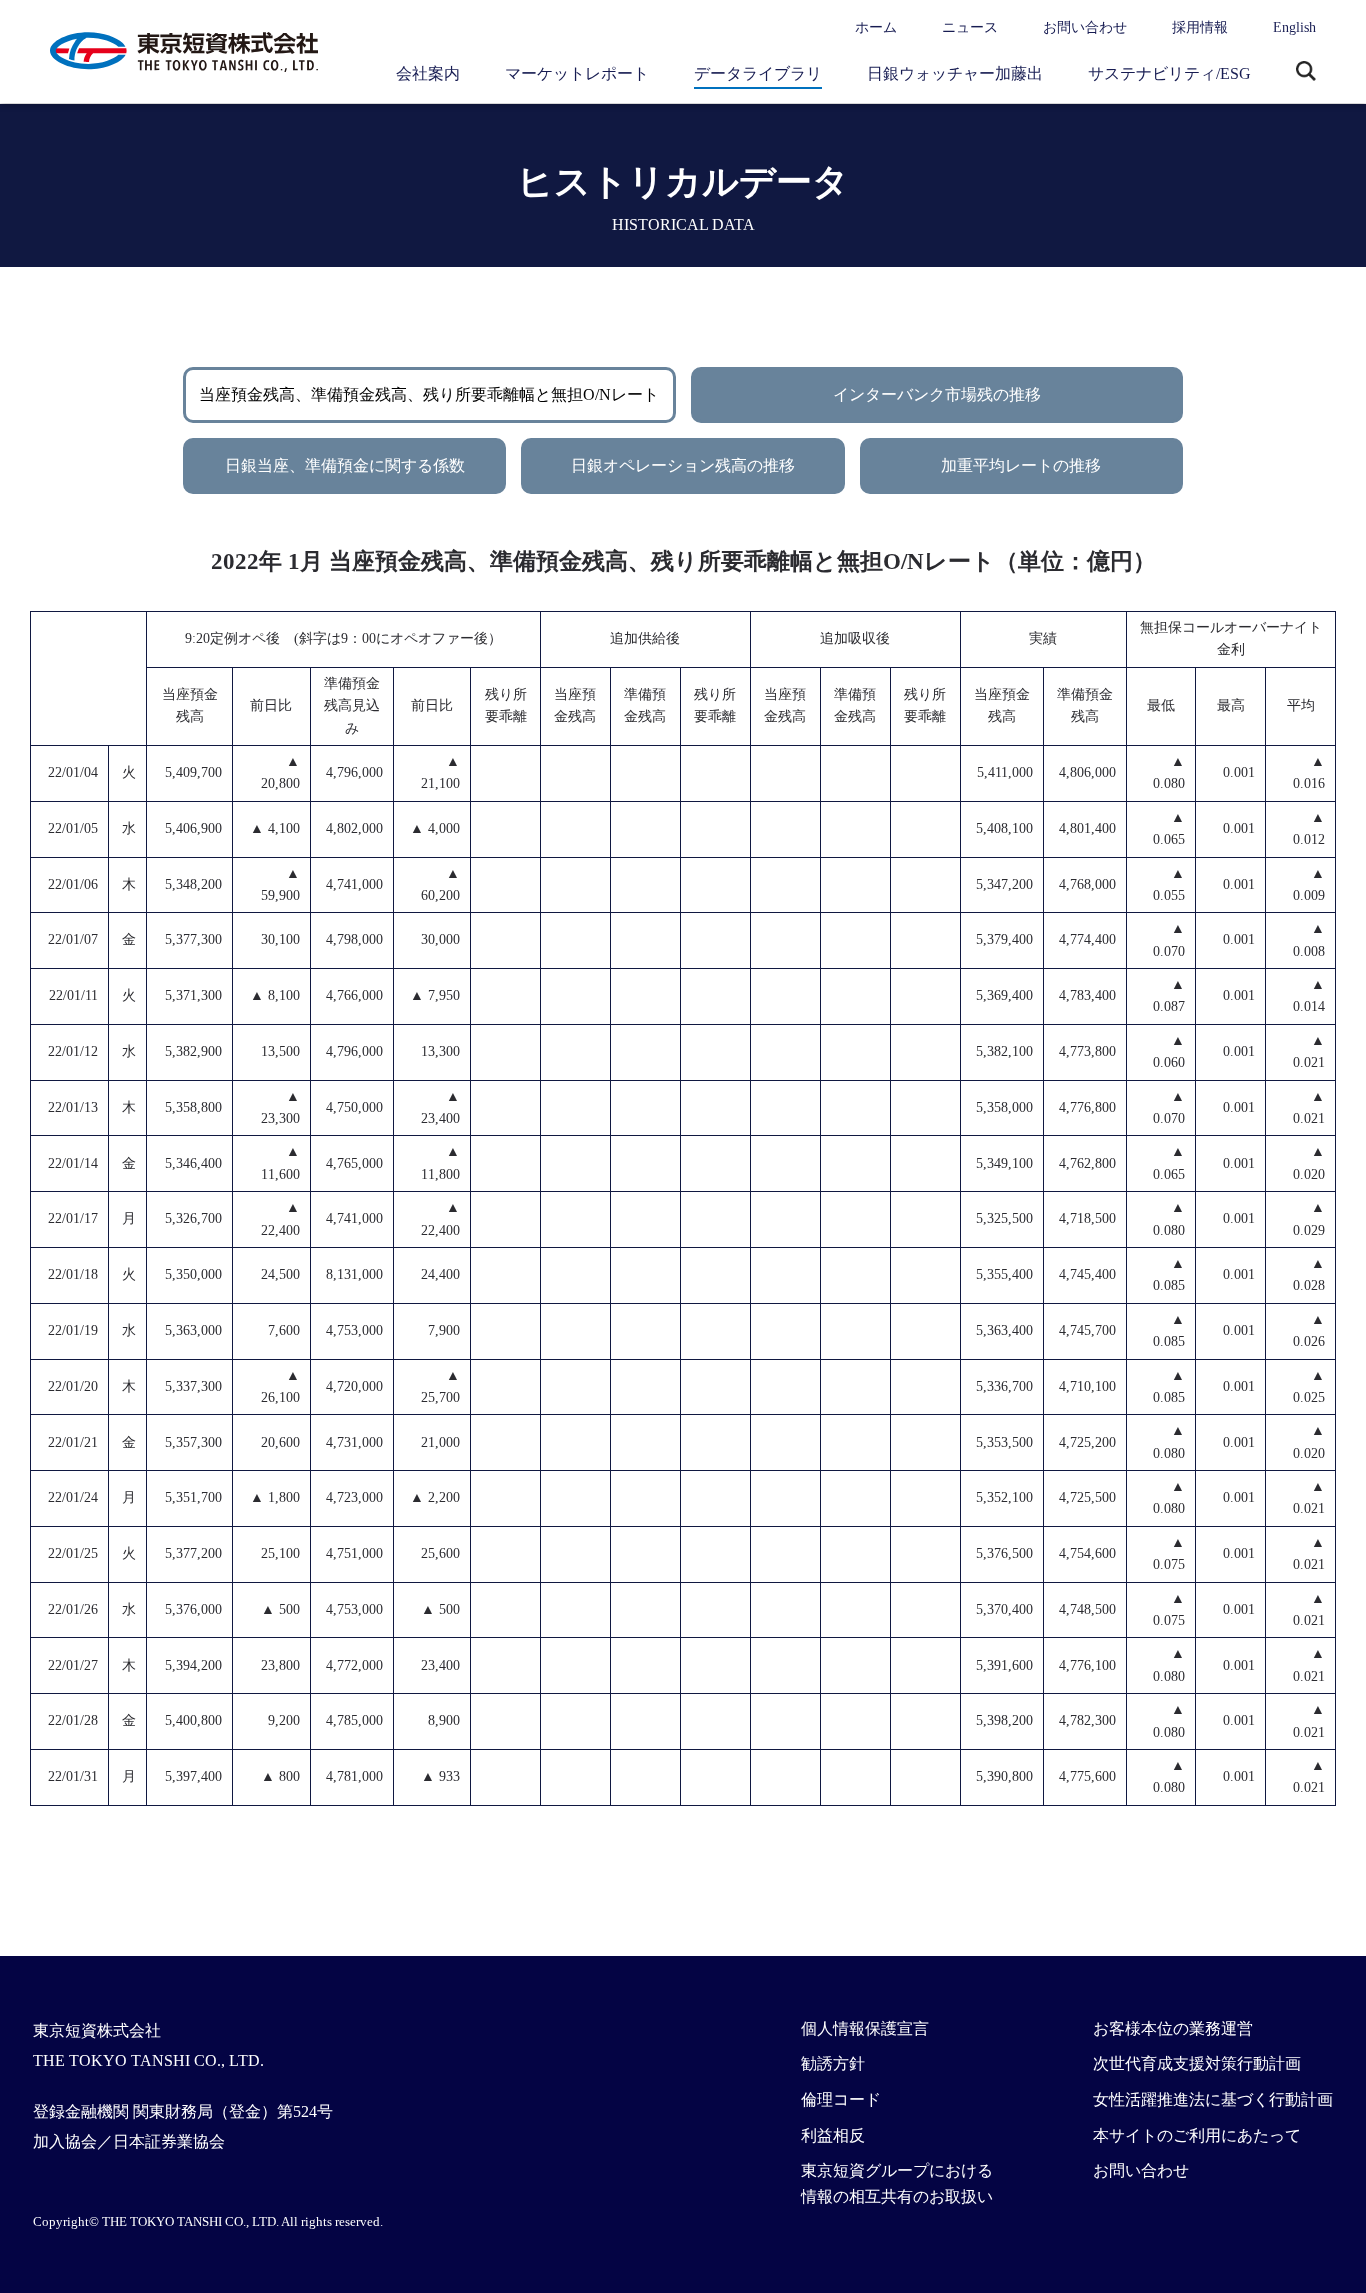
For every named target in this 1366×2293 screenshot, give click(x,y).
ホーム (876, 27)
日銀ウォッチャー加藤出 (955, 73)
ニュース (970, 27)
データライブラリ (758, 73)
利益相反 (833, 2135)
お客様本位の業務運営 (1173, 2028)
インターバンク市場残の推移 (937, 394)
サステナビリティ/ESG (1169, 73)
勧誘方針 (833, 2063)
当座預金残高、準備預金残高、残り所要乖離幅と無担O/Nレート (429, 394)
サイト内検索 (1306, 73)
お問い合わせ (1085, 27)
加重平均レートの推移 (1021, 465)
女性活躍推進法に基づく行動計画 (1213, 2099)
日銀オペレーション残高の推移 (683, 465)
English (1294, 27)
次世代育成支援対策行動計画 (1197, 2063)
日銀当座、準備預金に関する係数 (345, 465)
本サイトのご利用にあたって (1197, 2135)
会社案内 (428, 73)
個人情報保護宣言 (865, 2028)
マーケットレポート (577, 73)
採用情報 (1200, 27)
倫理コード (841, 2099)
